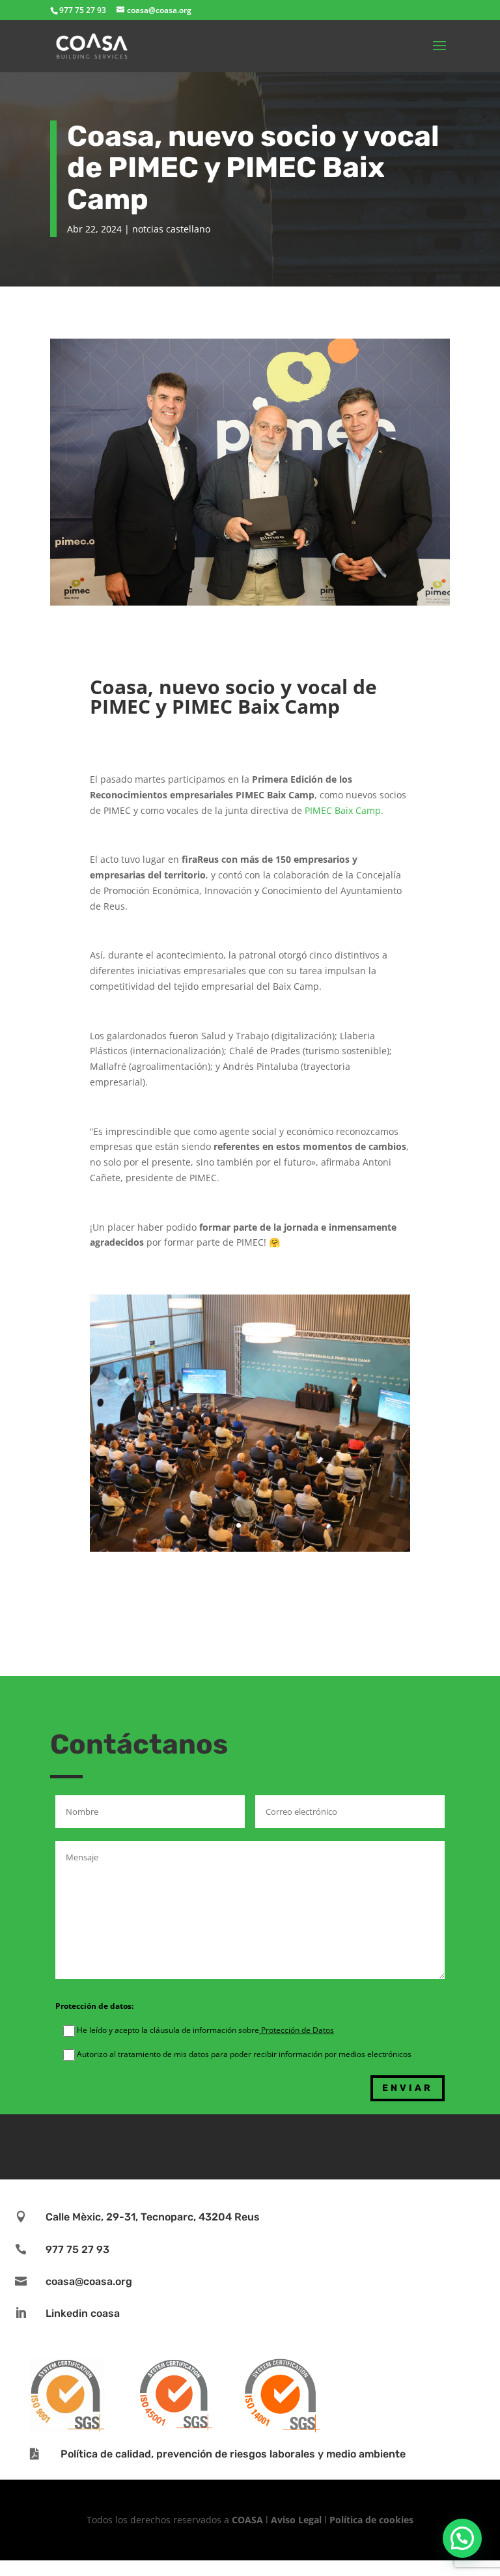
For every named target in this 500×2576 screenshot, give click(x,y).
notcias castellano (171, 229)
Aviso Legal (296, 2520)
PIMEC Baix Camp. (344, 810)
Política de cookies (371, 2520)
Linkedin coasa (83, 2313)
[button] (462, 2538)
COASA (249, 2520)
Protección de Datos (297, 2030)
